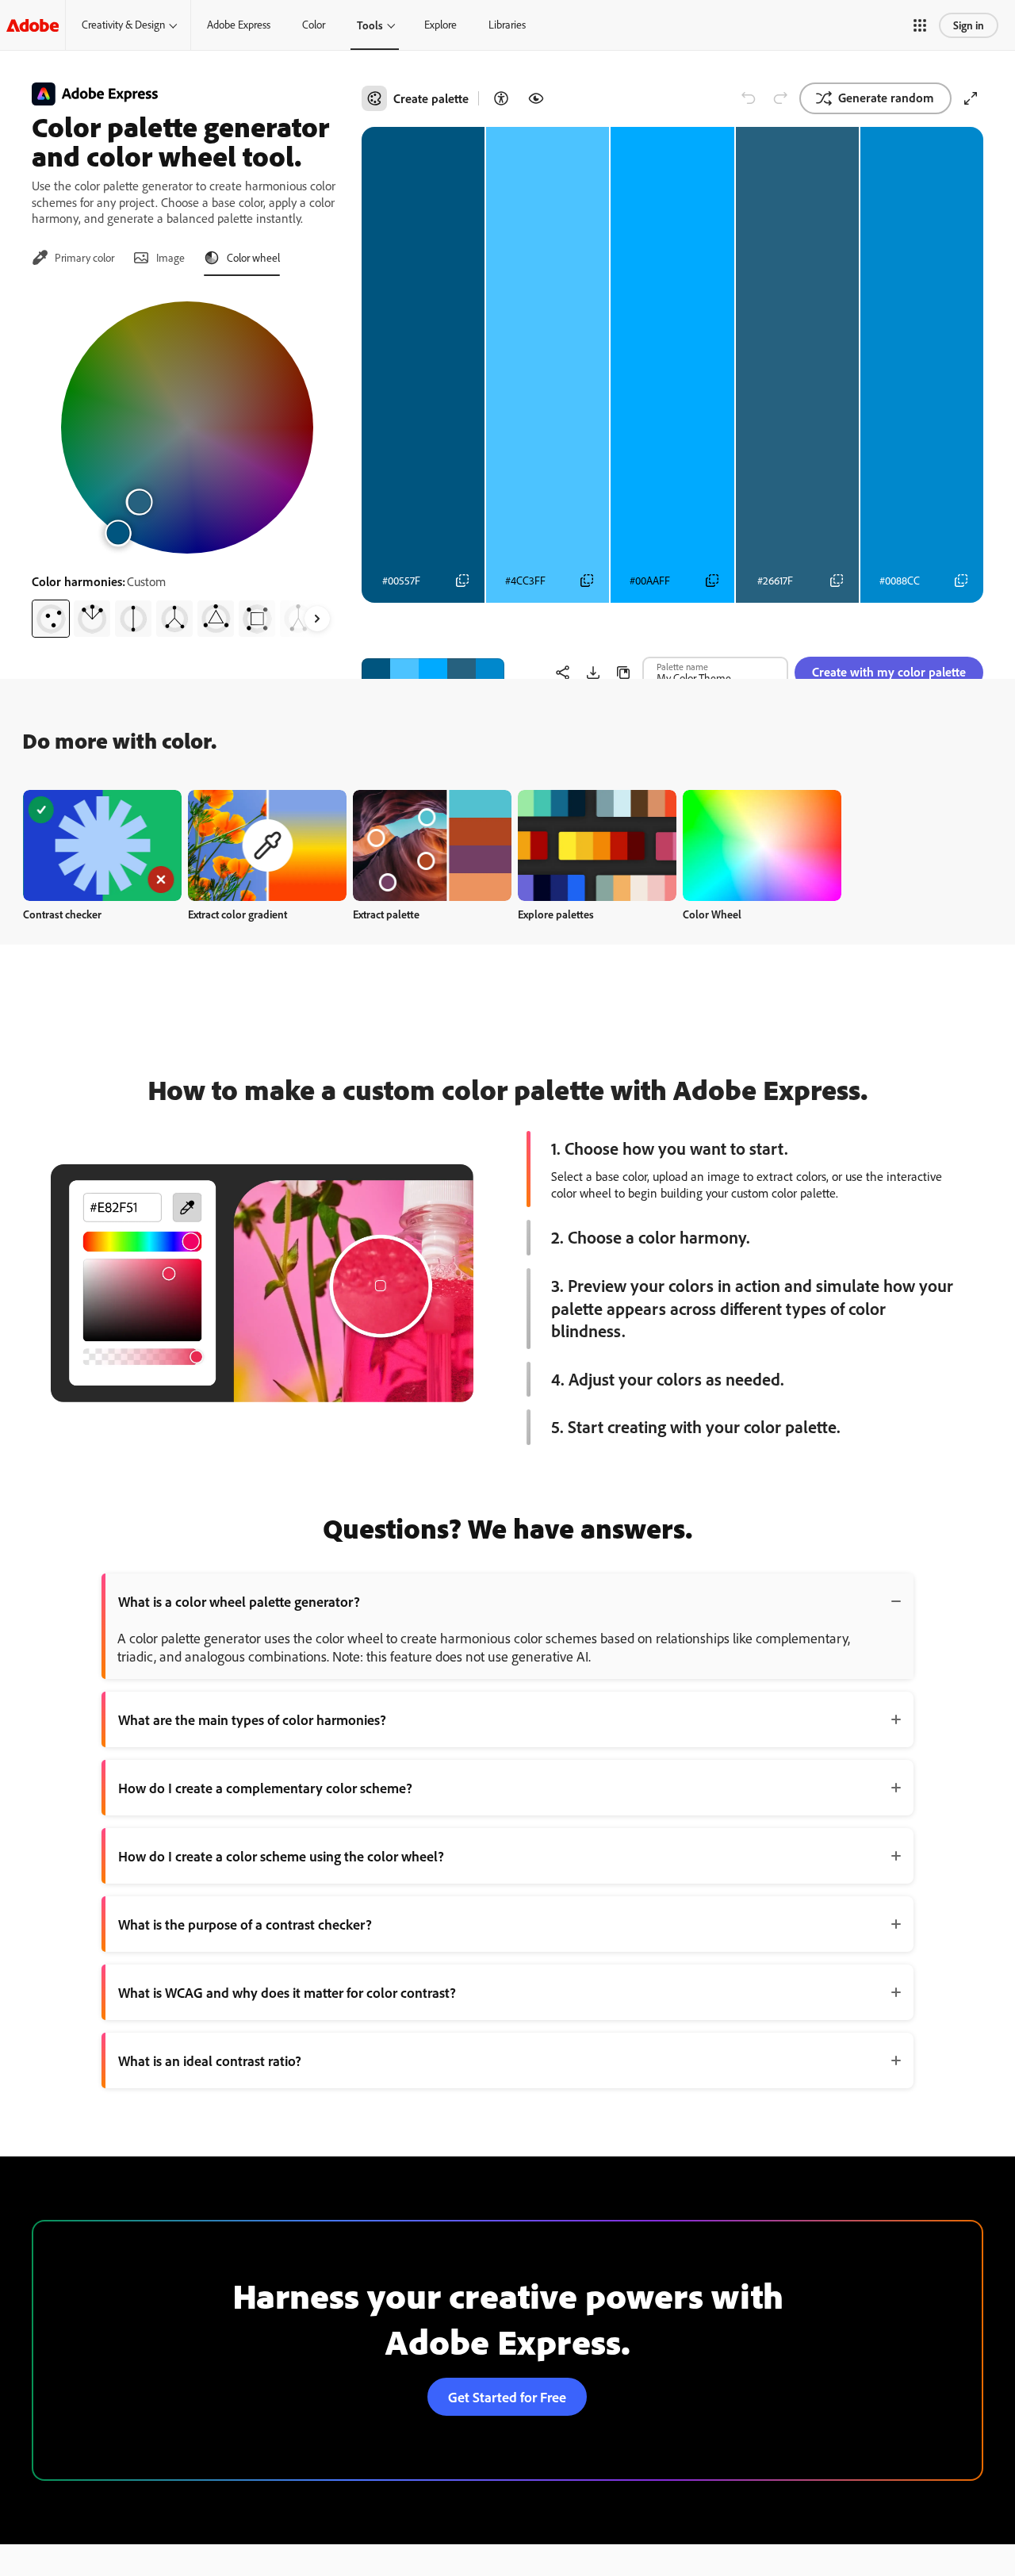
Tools (370, 25)
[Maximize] (971, 98)
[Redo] (780, 98)
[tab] (73, 258)
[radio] (51, 619)
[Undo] (749, 98)
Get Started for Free (507, 2397)
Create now (103, 845)
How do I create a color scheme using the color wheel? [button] (281, 1856)
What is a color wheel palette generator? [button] (239, 1601)
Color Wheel (712, 914)
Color (314, 25)
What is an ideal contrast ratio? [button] (210, 2060)
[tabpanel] (187, 463)
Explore (440, 25)
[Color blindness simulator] (536, 98)
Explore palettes (556, 914)
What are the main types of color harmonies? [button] (252, 1719)
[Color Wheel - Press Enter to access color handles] (187, 427)
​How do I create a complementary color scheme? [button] (265, 1788)
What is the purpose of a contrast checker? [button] (245, 1924)
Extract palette (386, 914)
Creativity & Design (123, 25)
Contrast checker (62, 914)
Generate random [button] (886, 98)
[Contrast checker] (501, 98)
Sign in (969, 25)
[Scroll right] (317, 619)
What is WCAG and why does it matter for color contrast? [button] (287, 1992)
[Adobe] (33, 25)
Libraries (507, 25)
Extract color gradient (237, 914)
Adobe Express (239, 25)
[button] (920, 25)
